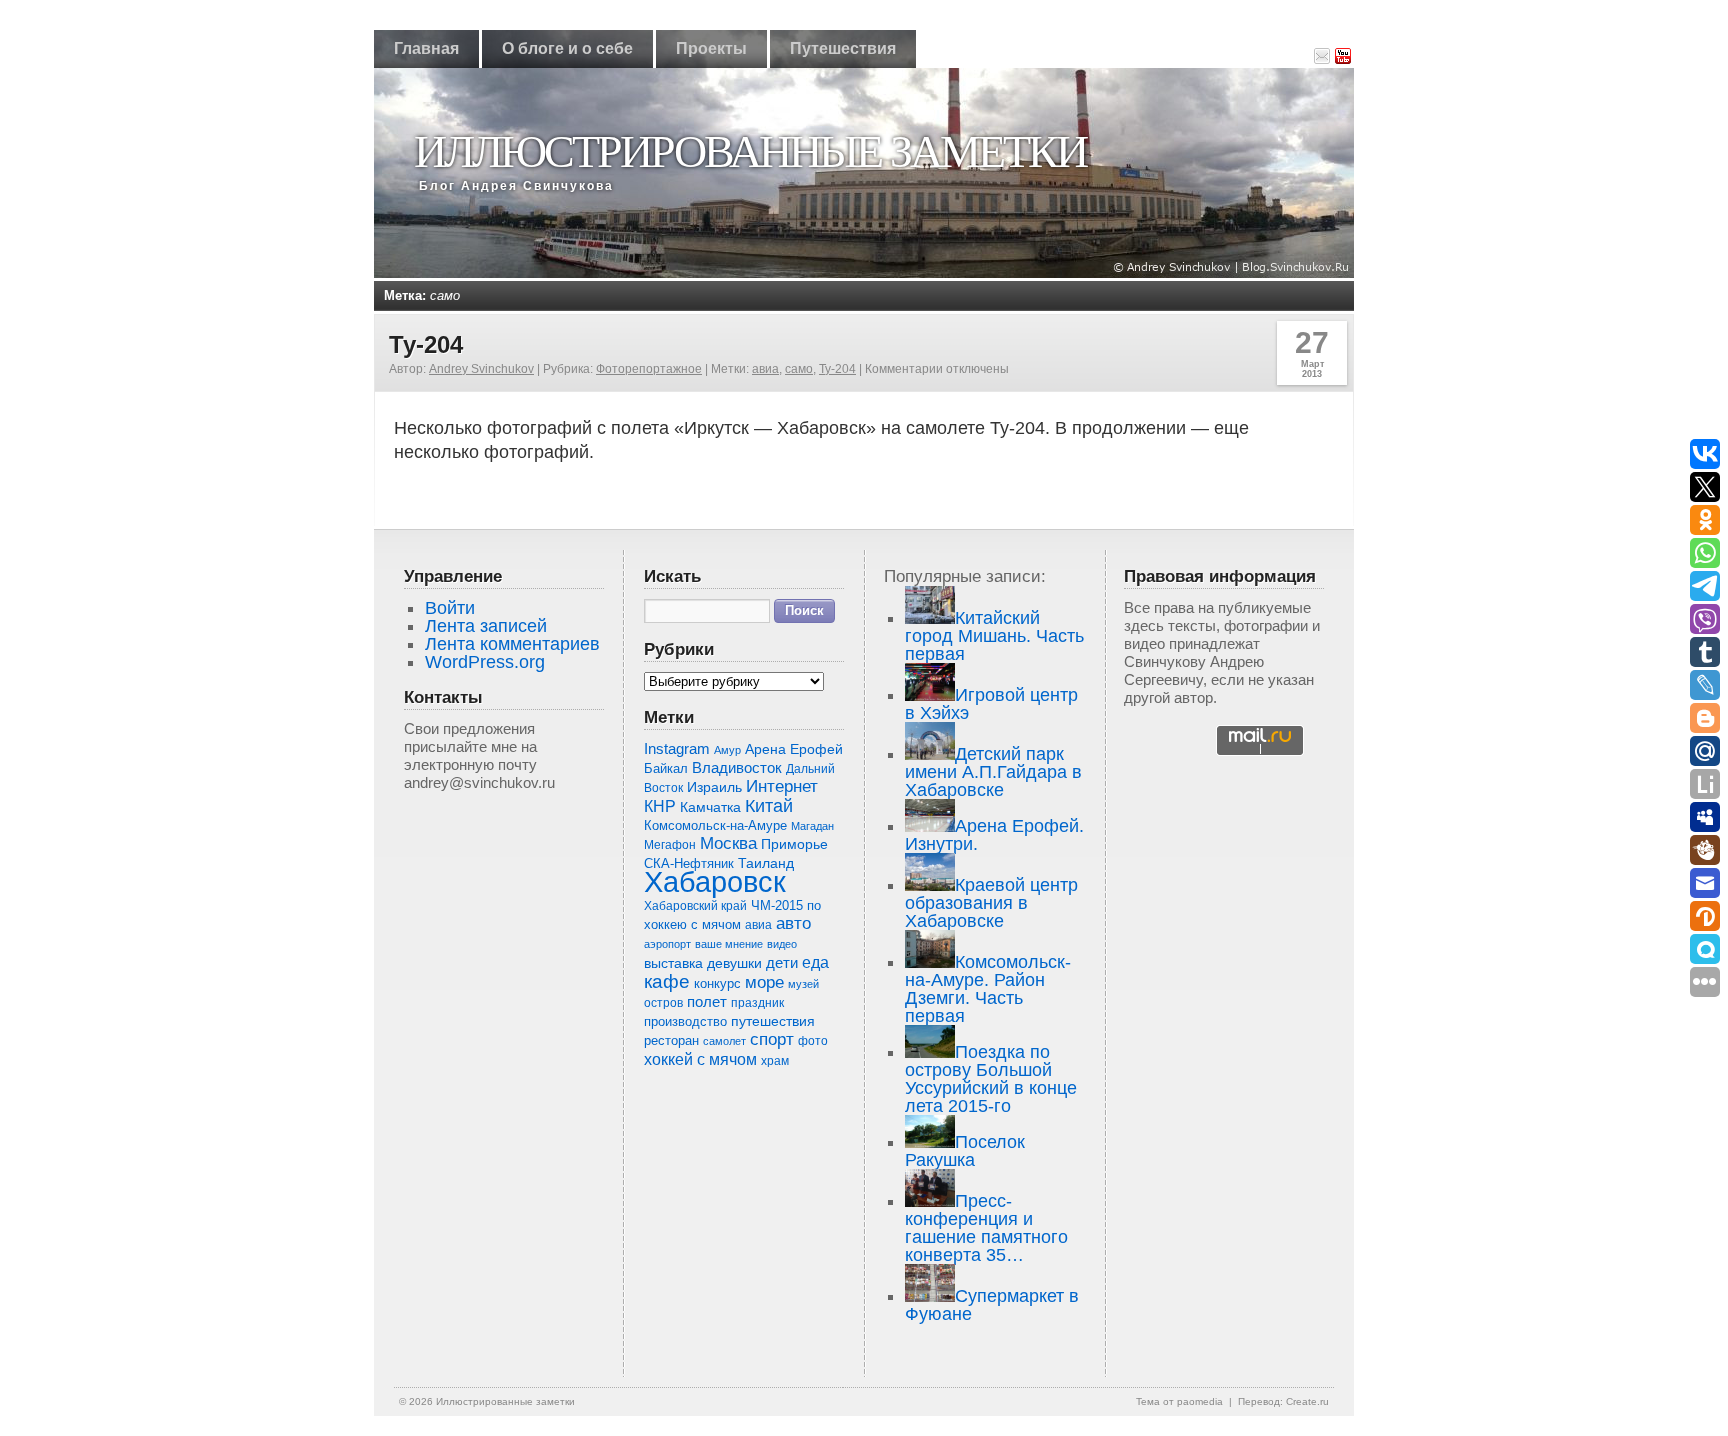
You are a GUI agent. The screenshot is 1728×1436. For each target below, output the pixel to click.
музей (803, 984)
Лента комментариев (512, 644)
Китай (769, 806)
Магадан (812, 826)
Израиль (714, 787)
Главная (426, 48)
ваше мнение (729, 944)
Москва (728, 843)
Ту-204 (426, 344)
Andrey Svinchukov (481, 369)
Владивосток (737, 768)
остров (663, 1003)
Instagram (677, 749)
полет (707, 1002)
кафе (667, 981)
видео (782, 944)
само (799, 369)
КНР (660, 806)
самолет (724, 1041)
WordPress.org (485, 662)
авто (793, 923)
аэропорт (667, 944)
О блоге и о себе (567, 48)
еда (815, 962)
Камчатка (710, 807)
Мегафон (670, 845)
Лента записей (486, 626)
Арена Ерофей (794, 749)
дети (782, 962)
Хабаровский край (695, 906)
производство (685, 1021)
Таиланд (766, 863)
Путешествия (843, 48)
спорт (772, 1039)
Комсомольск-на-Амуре (715, 825)
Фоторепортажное (649, 369)
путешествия (773, 1021)
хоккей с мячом (700, 1059)
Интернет (782, 786)
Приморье (794, 844)
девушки (734, 963)
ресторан (671, 1040)
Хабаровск (715, 881)
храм (775, 1061)
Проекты (711, 48)
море (764, 982)
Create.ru (1307, 1401)
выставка (673, 963)
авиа (765, 369)
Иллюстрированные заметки (750, 151)
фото (813, 1040)
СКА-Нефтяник (689, 863)
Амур (727, 750)
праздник (757, 1003)
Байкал (666, 768)
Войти (450, 608)
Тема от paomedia (1179, 1401)
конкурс (717, 983)
